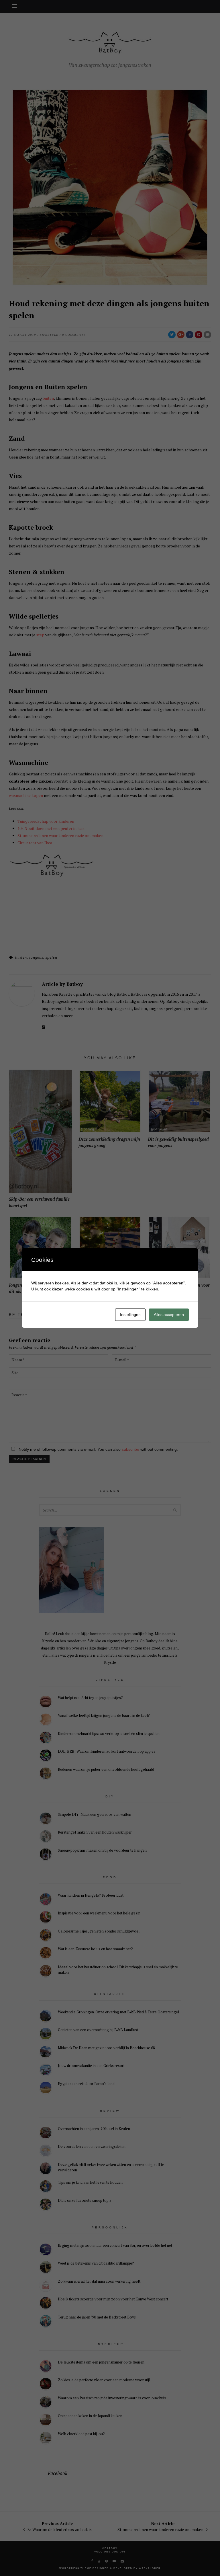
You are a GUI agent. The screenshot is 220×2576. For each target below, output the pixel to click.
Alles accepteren (169, 1315)
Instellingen (130, 1315)
